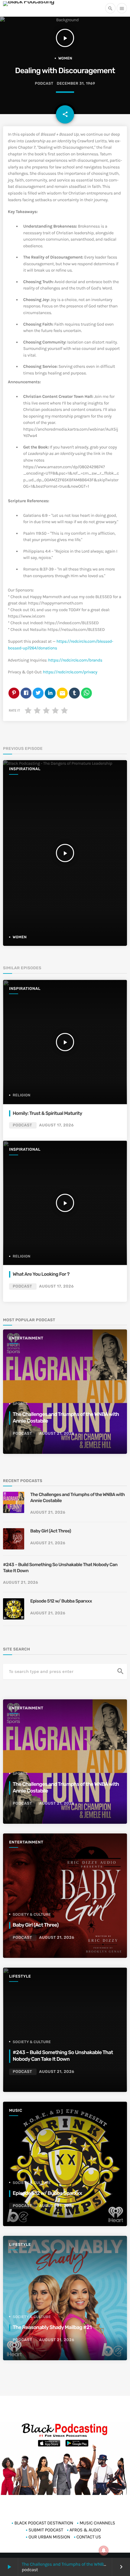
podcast (44, 84)
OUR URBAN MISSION (49, 2537)
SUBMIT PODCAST (46, 2530)
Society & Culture (32, 1914)
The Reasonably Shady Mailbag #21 (52, 2327)
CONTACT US (89, 2537)
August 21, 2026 (57, 1434)
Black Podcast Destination (44, 2523)
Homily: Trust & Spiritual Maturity (47, 1113)
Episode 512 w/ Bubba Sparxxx (61, 1601)
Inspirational (25, 769)
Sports (20, 1404)
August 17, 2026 (56, 1125)
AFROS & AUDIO (85, 2530)
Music (16, 2111)
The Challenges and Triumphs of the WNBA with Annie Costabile (78, 1498)
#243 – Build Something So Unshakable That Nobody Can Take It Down (60, 1568)
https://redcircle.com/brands (75, 660)
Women (65, 58)
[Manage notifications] (104, 2551)
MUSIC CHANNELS (97, 2523)
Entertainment (26, 1338)
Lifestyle (20, 1977)
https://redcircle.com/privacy (70, 672)
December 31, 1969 (76, 84)
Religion (22, 1095)
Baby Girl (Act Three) (51, 1531)
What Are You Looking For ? (41, 1274)
